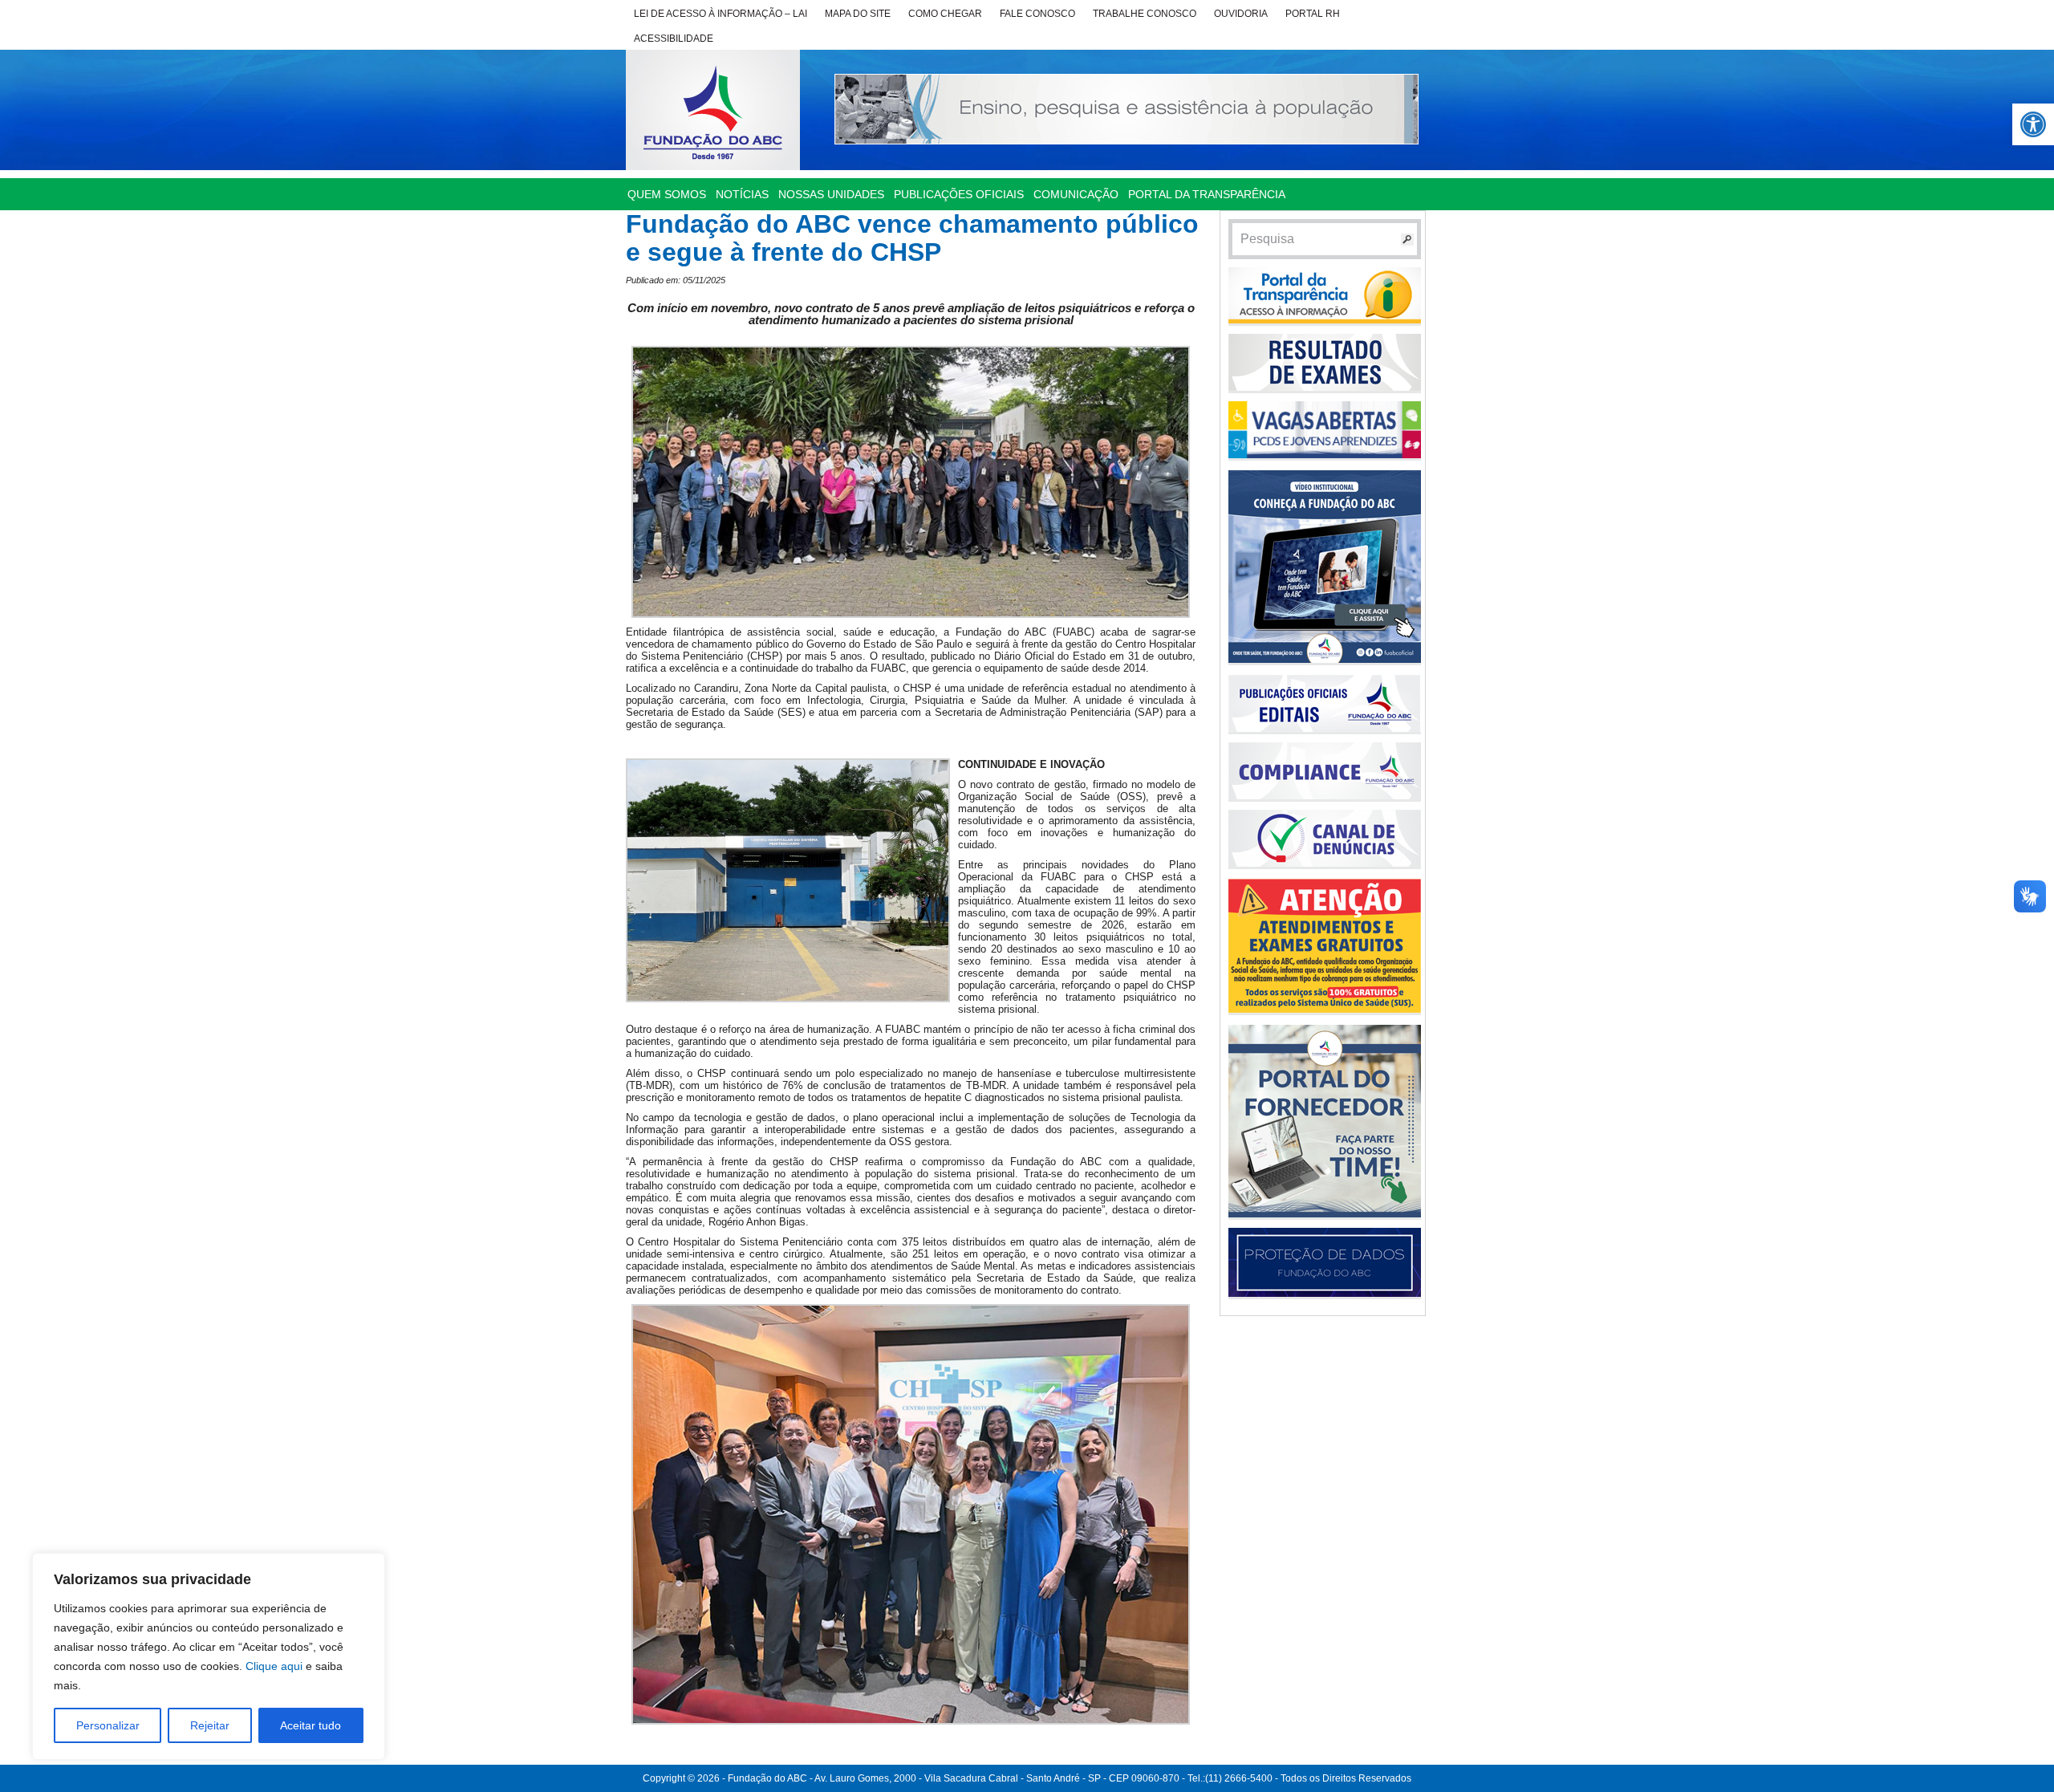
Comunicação (1076, 194)
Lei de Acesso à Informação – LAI (721, 14)
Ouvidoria (1241, 14)
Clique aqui (274, 1666)
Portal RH (1313, 14)
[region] (209, 1656)
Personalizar (108, 1725)
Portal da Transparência (1207, 194)
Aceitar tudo (311, 1725)
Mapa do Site (858, 14)
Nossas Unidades (831, 194)
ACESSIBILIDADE (674, 39)
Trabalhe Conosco (1145, 14)
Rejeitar (210, 1725)
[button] (2033, 124)
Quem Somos (667, 194)
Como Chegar (945, 14)
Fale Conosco (1037, 14)
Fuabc (713, 110)
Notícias (742, 194)
